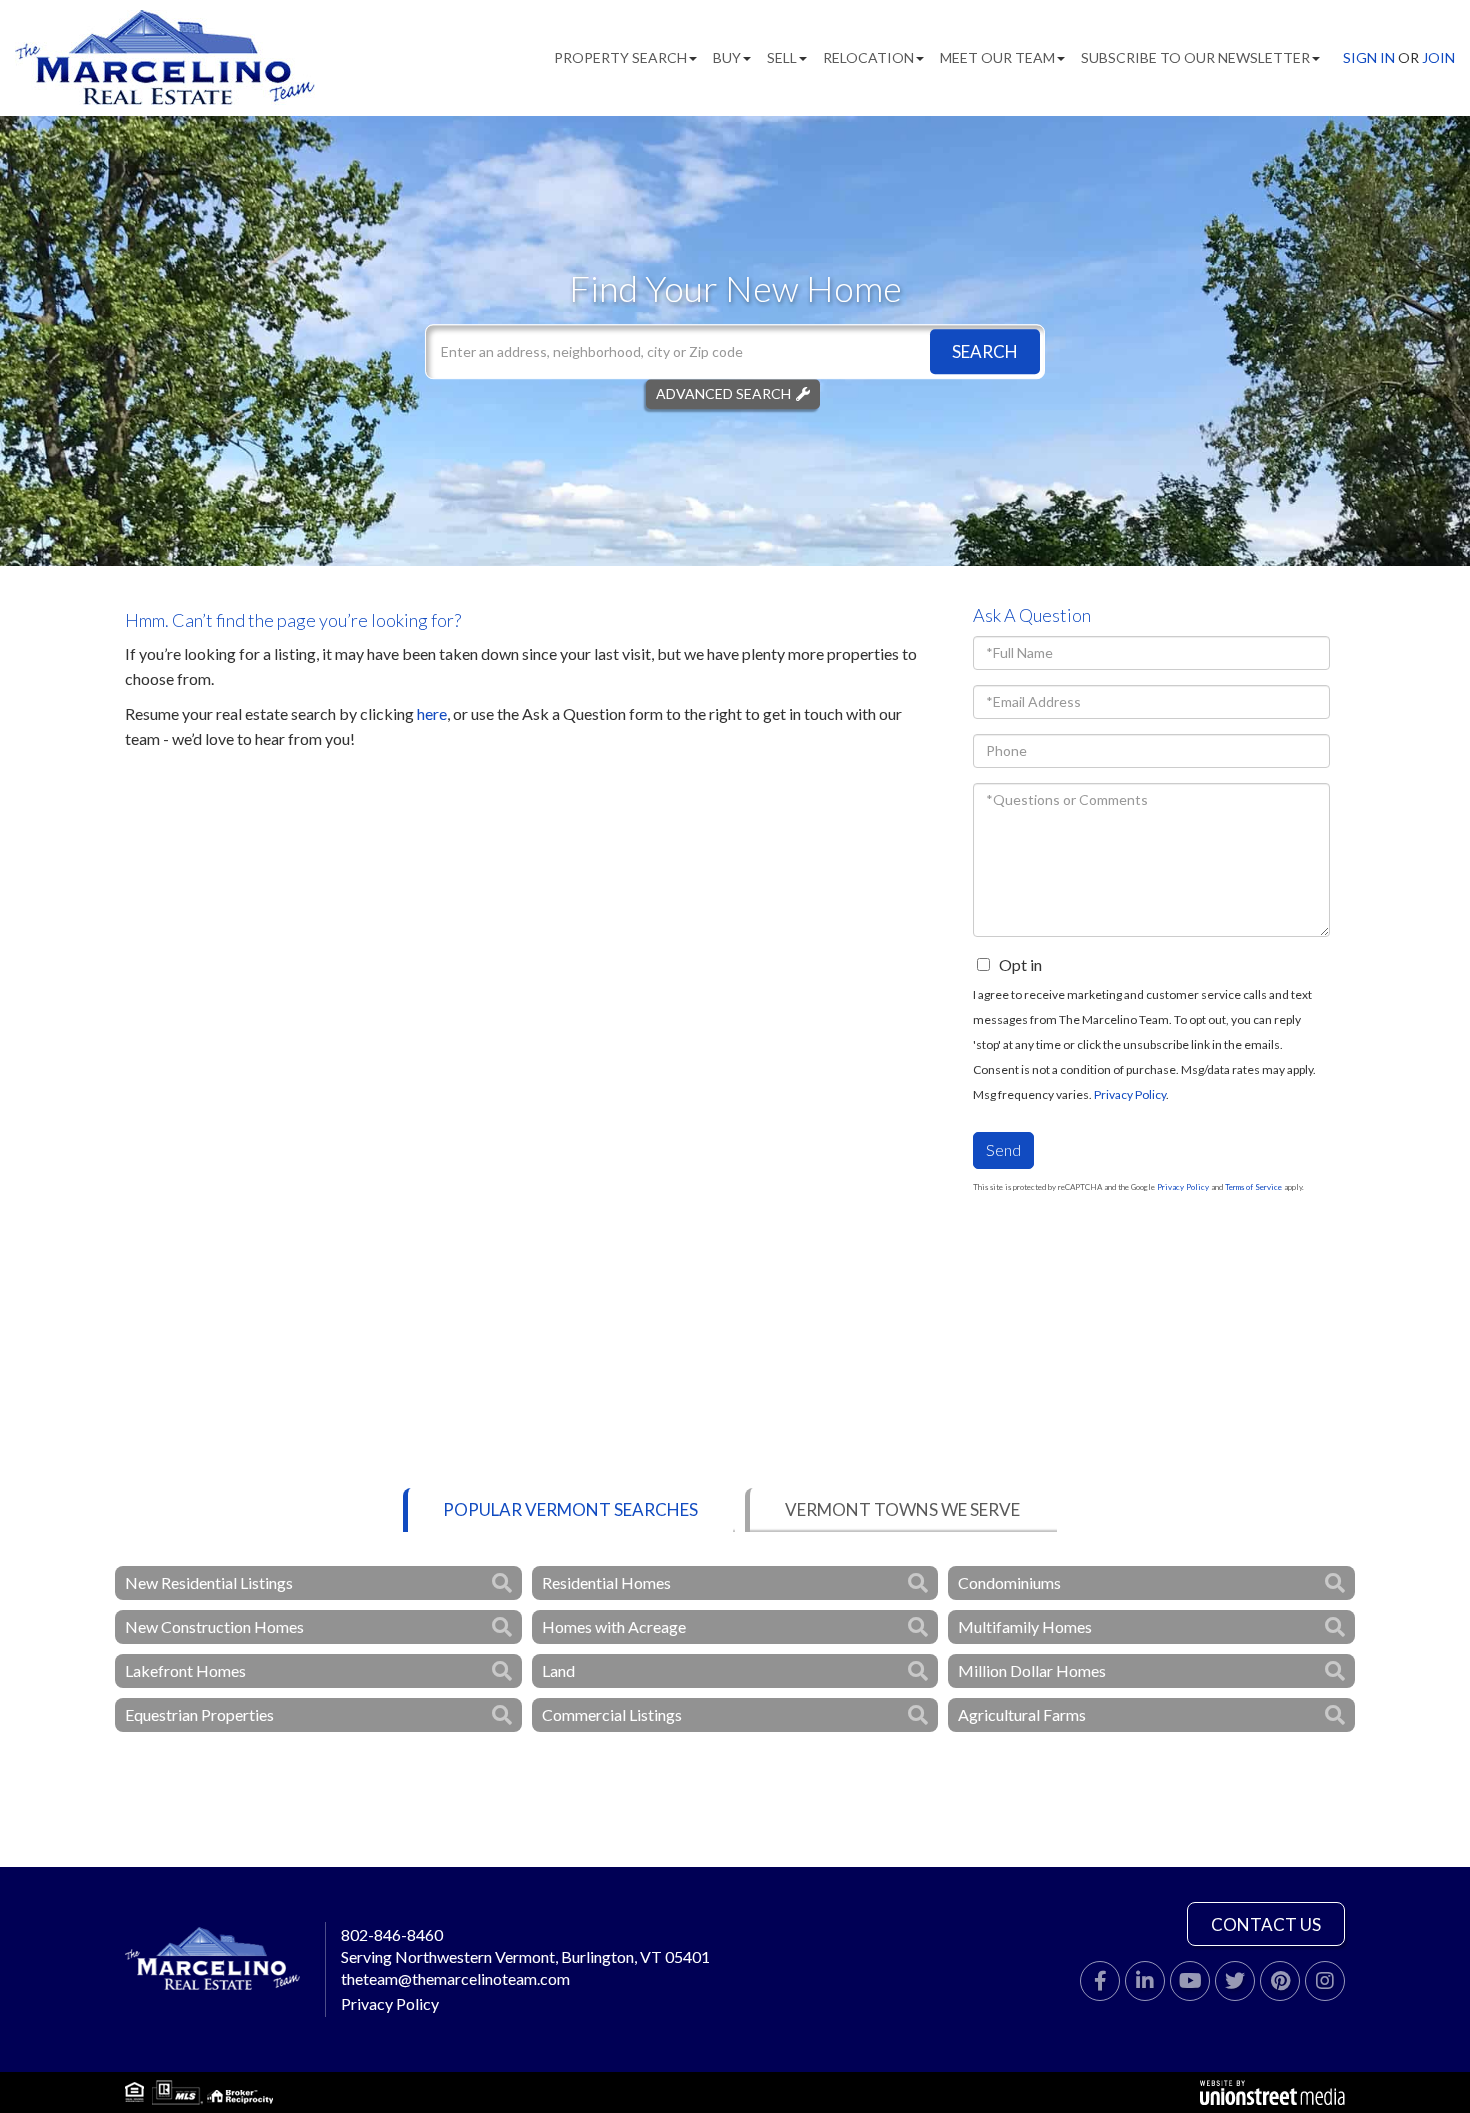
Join (1438, 57)
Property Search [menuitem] (620, 57)
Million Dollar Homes (1032, 1670)
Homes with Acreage (614, 1626)
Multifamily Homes (1025, 1626)
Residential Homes (606, 1582)
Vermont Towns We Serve (902, 1509)
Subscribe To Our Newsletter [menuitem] (1195, 57)
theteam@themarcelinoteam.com (455, 1978)
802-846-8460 (392, 1934)
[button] (985, 351)
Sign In (1369, 57)
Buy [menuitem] (727, 57)
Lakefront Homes (185, 1670)
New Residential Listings (209, 1582)
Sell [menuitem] (782, 57)
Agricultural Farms (1022, 1714)
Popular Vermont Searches (570, 1509)
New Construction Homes (214, 1626)
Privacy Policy (1130, 1094)
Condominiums (1009, 1582)
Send (1003, 1149)
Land (558, 1670)
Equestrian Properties (199, 1714)
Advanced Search (723, 393)
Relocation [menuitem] (868, 57)
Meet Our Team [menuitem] (997, 57)
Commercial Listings (612, 1714)
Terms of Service (1253, 1187)
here (432, 713)
